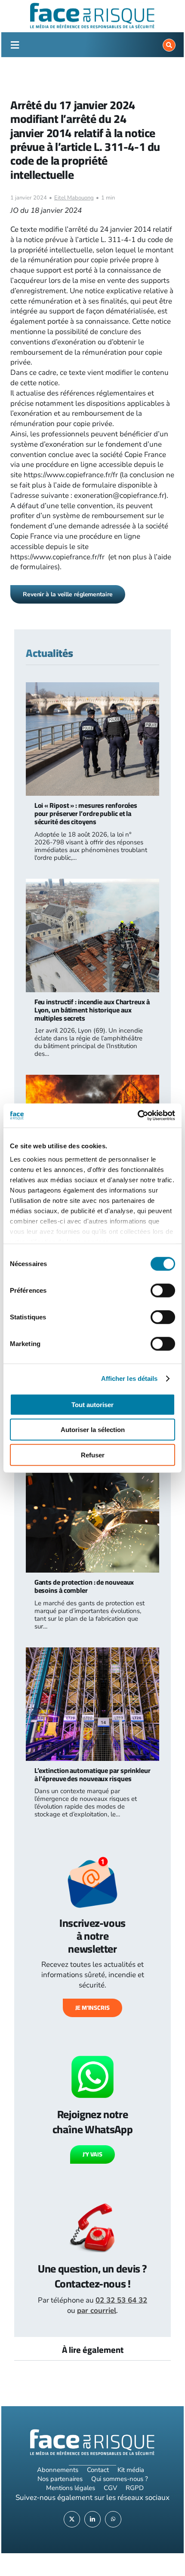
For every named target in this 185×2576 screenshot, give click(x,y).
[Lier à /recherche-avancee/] (169, 45)
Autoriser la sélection (93, 1430)
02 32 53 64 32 (121, 2300)
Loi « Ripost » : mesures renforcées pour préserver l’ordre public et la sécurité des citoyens (86, 813)
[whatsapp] (113, 2519)
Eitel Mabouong (74, 198)
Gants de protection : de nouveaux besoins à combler (84, 1586)
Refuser (93, 1455)
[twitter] (72, 2519)
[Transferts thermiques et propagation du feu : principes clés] (93, 1080)
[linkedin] (92, 2519)
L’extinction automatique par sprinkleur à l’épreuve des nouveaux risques (92, 1774)
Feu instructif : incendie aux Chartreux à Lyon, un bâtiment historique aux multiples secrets (92, 1010)
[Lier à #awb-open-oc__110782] (15, 45)
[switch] (163, 1290)
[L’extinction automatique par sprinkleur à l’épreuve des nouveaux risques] (93, 1652)
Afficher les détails (129, 1378)
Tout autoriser (92, 1404)
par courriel (97, 2311)
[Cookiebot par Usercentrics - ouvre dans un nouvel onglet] (137, 1116)
